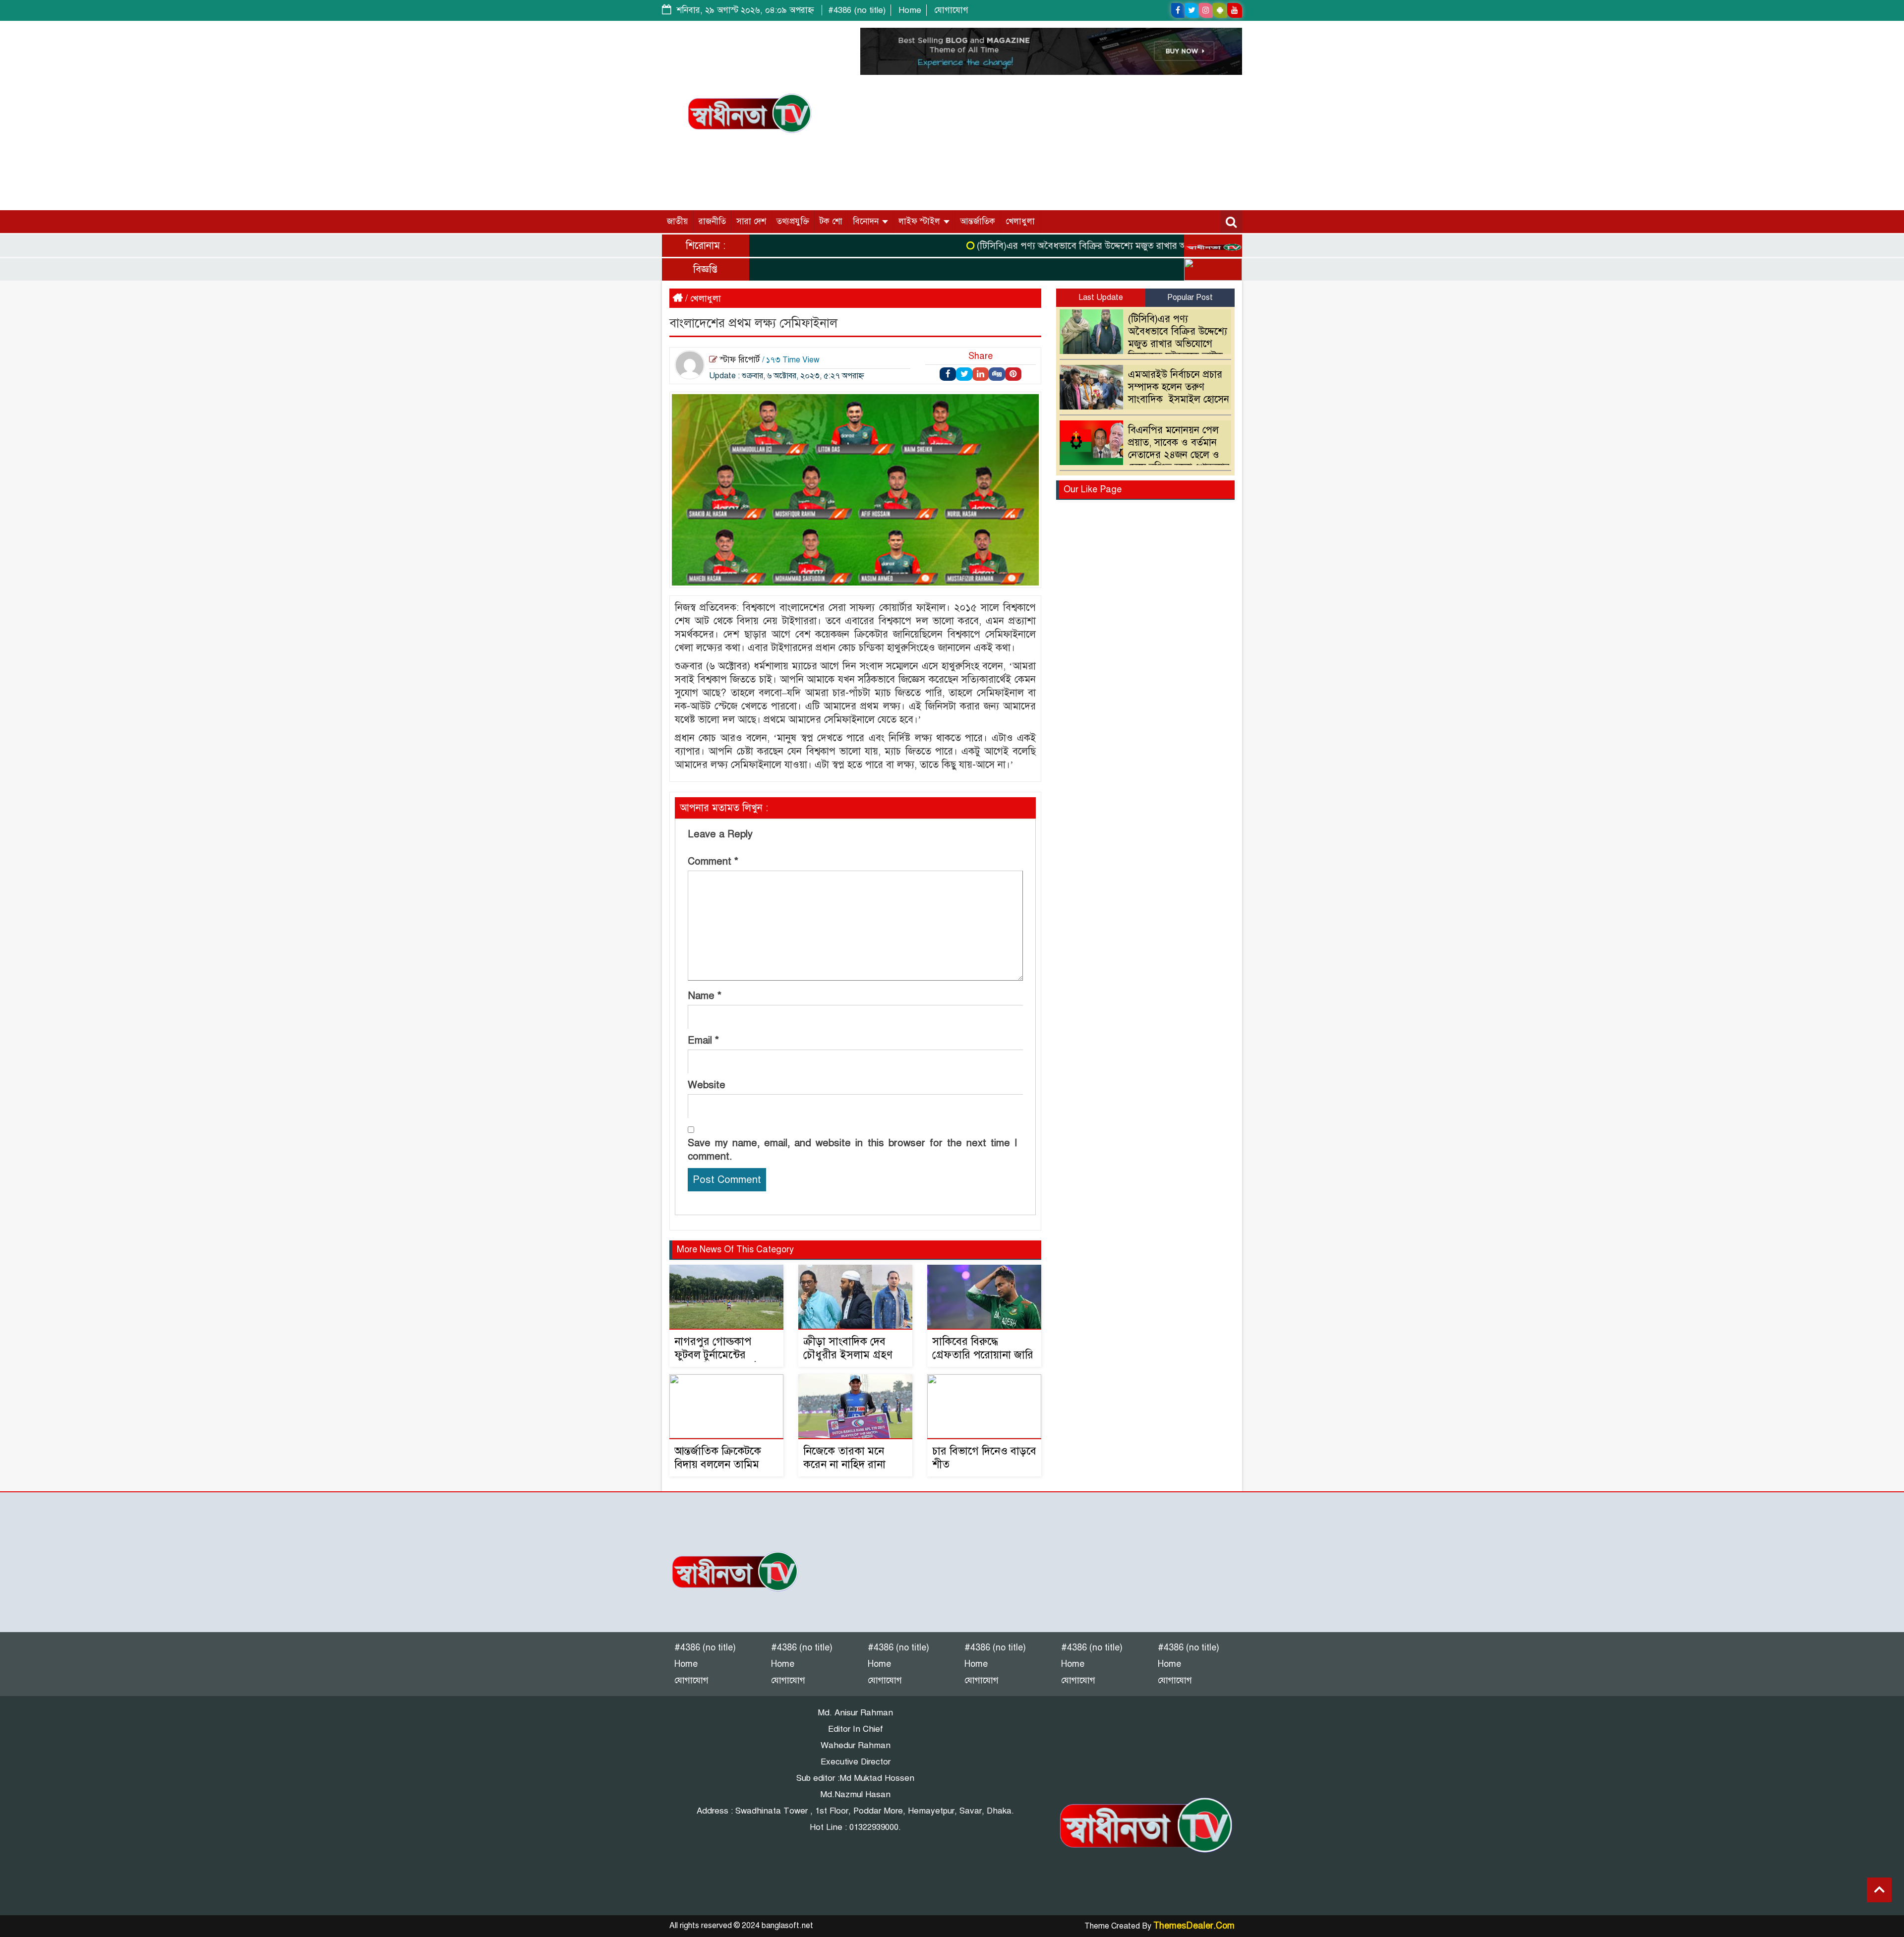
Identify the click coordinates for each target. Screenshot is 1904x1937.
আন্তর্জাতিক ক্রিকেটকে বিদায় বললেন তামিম (718, 1458)
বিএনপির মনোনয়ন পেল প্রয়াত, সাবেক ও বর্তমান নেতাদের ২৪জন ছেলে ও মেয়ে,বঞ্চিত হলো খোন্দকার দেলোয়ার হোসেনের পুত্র (1147, 455)
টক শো (831, 221)
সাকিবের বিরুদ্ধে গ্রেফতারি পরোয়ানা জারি (983, 1348)
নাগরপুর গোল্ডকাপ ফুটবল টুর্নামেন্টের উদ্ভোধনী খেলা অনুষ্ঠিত (720, 1355)
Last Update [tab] (1101, 297)
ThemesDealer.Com (1194, 1926)
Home (910, 10)
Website (707, 1085)
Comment (713, 861)
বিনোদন (867, 221)
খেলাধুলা (1020, 221)
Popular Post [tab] (1190, 297)
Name (705, 996)
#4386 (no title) (857, 10)
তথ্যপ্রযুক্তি (793, 221)
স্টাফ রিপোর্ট (740, 360)
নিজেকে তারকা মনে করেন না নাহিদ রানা (844, 1458)
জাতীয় (678, 221)
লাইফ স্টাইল (921, 221)
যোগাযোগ (951, 10)
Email (703, 1040)
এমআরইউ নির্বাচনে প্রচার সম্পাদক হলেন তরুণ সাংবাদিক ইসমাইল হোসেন (1179, 387)
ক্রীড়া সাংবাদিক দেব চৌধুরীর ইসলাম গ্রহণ (848, 1348)
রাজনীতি (712, 221)
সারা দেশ (751, 221)
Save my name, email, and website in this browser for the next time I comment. (852, 1150)
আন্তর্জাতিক (978, 221)
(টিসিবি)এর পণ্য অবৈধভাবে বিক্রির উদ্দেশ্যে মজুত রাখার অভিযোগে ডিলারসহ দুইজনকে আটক (1084, 246)
